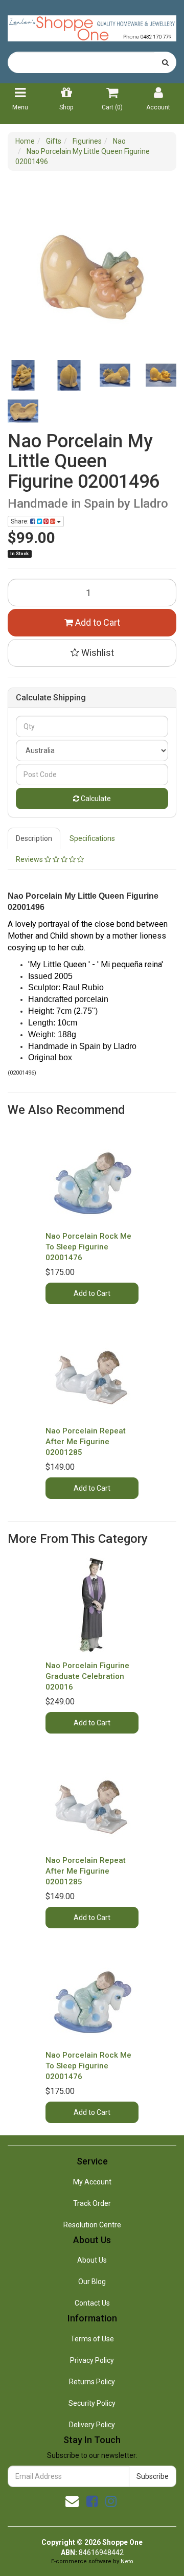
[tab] (34, 838)
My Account (92, 2182)
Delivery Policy (92, 2425)
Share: (20, 521)
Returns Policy (92, 2382)
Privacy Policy (92, 2360)
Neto (127, 2561)
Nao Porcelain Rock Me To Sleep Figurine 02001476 (88, 1247)
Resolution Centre (92, 2225)
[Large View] (23, 375)
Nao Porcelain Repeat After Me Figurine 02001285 (86, 1442)
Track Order (92, 2203)
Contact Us (92, 2303)
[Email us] (72, 2501)
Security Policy (92, 2403)
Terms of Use (92, 2339)
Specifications (92, 838)
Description (34, 838)
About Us (92, 2260)
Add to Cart (97, 622)
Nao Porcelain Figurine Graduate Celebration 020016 (87, 1676)
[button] (92, 653)
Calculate (95, 799)
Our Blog (92, 2282)
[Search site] (165, 62)
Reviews (30, 859)
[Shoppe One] (92, 25)
